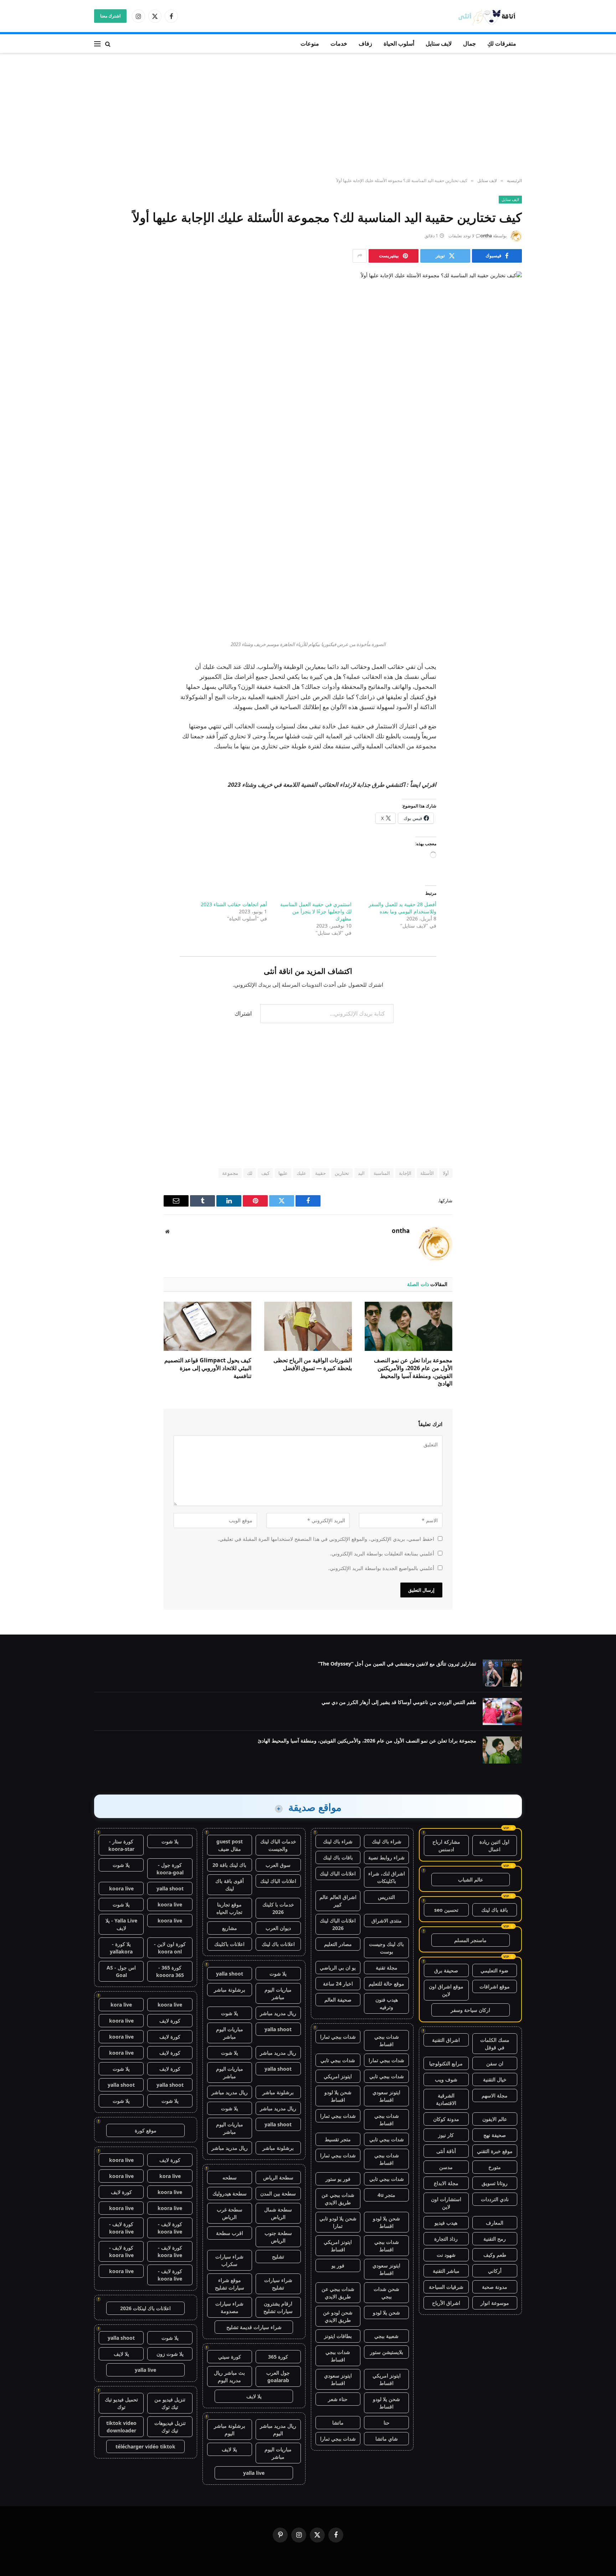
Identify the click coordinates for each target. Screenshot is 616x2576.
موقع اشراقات (495, 1986)
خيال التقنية (495, 2079)
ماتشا (338, 2423)
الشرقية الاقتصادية (446, 2099)
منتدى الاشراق (387, 1921)
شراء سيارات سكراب (229, 2260)
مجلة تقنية (387, 1968)
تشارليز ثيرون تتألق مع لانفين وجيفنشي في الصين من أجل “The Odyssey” (397, 1664)
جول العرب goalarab (278, 2376)
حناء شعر (338, 2399)
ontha (486, 236)
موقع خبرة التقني (495, 2151)
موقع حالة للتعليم (386, 1984)
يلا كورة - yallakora (121, 1948)
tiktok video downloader (121, 2427)
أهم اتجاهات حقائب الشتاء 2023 (234, 904)
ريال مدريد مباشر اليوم (278, 2430)
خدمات (339, 43)
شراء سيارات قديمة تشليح (254, 2327)
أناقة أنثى (446, 2151)
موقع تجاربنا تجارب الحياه (229, 1908)
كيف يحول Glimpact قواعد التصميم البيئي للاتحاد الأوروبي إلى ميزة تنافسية (208, 1368)
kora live (121, 2005)
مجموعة (230, 1173)
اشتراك (243, 1013)
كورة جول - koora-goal (170, 1869)
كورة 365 (278, 2357)
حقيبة (320, 1173)
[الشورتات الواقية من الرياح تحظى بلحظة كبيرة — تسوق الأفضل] (308, 1326)
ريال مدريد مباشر (278, 2013)
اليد (361, 1173)
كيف (265, 1173)
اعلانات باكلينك (229, 1944)
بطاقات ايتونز (338, 2336)
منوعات (310, 43)
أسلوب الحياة (399, 43)
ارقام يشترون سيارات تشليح (278, 2307)
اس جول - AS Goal (121, 1971)
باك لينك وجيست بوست (386, 1948)
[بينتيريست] (509, 566)
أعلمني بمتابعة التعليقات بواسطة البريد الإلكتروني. (382, 1553)
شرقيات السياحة (446, 2287)
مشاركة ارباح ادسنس (446, 1845)
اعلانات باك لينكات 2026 (145, 2308)
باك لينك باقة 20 (229, 1865)
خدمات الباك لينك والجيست (278, 1845)
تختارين (342, 1173)
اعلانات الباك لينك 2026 (338, 1924)
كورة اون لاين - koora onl (170, 1948)
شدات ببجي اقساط (387, 2040)
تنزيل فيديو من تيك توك (170, 2403)
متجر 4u (386, 2195)
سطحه (230, 2177)
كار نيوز (446, 2135)
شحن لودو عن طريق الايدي (338, 2316)
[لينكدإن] (509, 547)
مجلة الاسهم (495, 2095)
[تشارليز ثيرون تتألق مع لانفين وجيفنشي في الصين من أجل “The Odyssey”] (502, 1673)
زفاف (365, 43)
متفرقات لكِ (502, 43)
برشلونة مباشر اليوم (230, 2430)
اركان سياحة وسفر (470, 2010)
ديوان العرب (278, 1928)
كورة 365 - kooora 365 (170, 1971)
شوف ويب (446, 2079)
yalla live (254, 2473)
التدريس (386, 1897)
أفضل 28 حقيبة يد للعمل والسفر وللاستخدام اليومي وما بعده (402, 908)
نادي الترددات (495, 2199)
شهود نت (446, 2255)
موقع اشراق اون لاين (446, 1990)
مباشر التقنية (446, 2271)
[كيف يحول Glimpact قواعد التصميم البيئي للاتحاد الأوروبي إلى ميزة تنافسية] (207, 1326)
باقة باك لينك (495, 1910)
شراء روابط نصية (386, 1857)
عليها (283, 1173)
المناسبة (382, 1173)
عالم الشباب (471, 1880)
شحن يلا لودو (386, 2312)
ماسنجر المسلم (470, 1940)
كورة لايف (170, 2021)
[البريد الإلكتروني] (509, 584)
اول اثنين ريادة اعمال (494, 1845)
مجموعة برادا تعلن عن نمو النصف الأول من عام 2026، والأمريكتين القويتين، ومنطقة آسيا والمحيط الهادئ (413, 1372)
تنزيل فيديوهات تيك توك (170, 2427)
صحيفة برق (446, 1970)
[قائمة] (97, 44)
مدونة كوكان (446, 2119)
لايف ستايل (439, 43)
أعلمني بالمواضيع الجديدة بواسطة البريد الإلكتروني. (381, 1568)
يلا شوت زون (170, 2354)
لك (250, 1173)
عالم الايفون (495, 2119)
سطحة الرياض (278, 2177)
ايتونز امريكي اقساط (338, 2246)
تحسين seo (446, 1910)
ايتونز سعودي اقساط (386, 2096)
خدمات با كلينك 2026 (278, 1908)
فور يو (338, 2265)
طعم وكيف (495, 2255)
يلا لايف (254, 2396)
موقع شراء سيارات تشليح (230, 2284)
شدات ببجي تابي (338, 2060)
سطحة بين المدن (278, 2193)
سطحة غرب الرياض (230, 2213)
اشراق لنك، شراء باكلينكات (387, 1877)
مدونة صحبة (495, 2287)
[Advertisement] (308, 116)
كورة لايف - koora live (170, 2228)
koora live (121, 1888)
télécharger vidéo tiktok (145, 2446)
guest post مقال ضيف (230, 1845)
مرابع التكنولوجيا (446, 2063)
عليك (301, 1173)
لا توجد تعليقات (461, 236)
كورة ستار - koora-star (121, 1845)
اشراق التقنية (446, 2040)
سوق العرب (278, 1865)
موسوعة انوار (495, 2303)
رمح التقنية (495, 2239)
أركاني (495, 2271)
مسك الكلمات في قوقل (495, 2044)
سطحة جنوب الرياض (278, 2237)
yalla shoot (230, 1974)
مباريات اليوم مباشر (278, 1993)
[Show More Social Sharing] (360, 256)
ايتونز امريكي (338, 2076)
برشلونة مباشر (230, 1990)
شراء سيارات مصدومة (229, 2307)
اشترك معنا (110, 16)
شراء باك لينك (387, 1841)
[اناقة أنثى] (489, 16)
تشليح (278, 2257)
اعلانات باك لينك (278, 1944)
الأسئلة (427, 1173)
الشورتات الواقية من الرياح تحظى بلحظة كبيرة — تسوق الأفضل (313, 1364)
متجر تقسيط (338, 2139)
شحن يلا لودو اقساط (338, 2096)
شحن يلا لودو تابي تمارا (338, 2222)
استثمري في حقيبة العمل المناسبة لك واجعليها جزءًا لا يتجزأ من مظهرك (316, 911)
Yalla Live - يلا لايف (121, 1924)
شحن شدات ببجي (386, 2293)
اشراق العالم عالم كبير (338, 1901)
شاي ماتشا (387, 2439)
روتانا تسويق (495, 2183)
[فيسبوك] (509, 511)
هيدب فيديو (446, 2223)
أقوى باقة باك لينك (230, 1885)
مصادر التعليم (338, 1944)
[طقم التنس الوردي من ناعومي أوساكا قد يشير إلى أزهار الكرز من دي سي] (502, 1712)
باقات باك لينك (338, 1857)
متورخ (495, 2167)
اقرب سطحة (230, 2233)
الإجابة (405, 1173)
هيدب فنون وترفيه (387, 2003)
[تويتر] (509, 529)
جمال (469, 43)
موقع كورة (146, 2130)
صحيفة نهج (495, 2135)
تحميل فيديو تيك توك (121, 2403)
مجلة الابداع (446, 2183)
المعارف (495, 2223)
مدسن (446, 2167)
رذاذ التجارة (446, 2239)
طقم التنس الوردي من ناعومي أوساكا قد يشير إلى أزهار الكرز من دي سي (399, 1702)
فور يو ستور (338, 2179)
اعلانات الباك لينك (338, 1873)
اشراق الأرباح (446, 2303)
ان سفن (495, 2063)
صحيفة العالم (338, 2000)
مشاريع (230, 1928)
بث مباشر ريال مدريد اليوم (229, 2376)
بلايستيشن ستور (387, 2352)
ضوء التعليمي (494, 1970)
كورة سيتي (230, 2357)
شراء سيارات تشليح (278, 2284)
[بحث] (108, 44)
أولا (446, 1173)
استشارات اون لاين (446, 2203)
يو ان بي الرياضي (338, 1968)
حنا (387, 2423)
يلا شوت (278, 1974)
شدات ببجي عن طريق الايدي (338, 2199)
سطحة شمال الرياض (278, 2213)
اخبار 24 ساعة (338, 1984)
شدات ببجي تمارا (338, 2037)
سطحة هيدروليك (230, 2193)
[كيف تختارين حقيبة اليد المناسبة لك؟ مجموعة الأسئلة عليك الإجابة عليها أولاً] (308, 374)
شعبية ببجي (386, 2336)
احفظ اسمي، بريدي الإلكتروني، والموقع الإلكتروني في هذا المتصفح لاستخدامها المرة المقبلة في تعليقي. (326, 1539)
